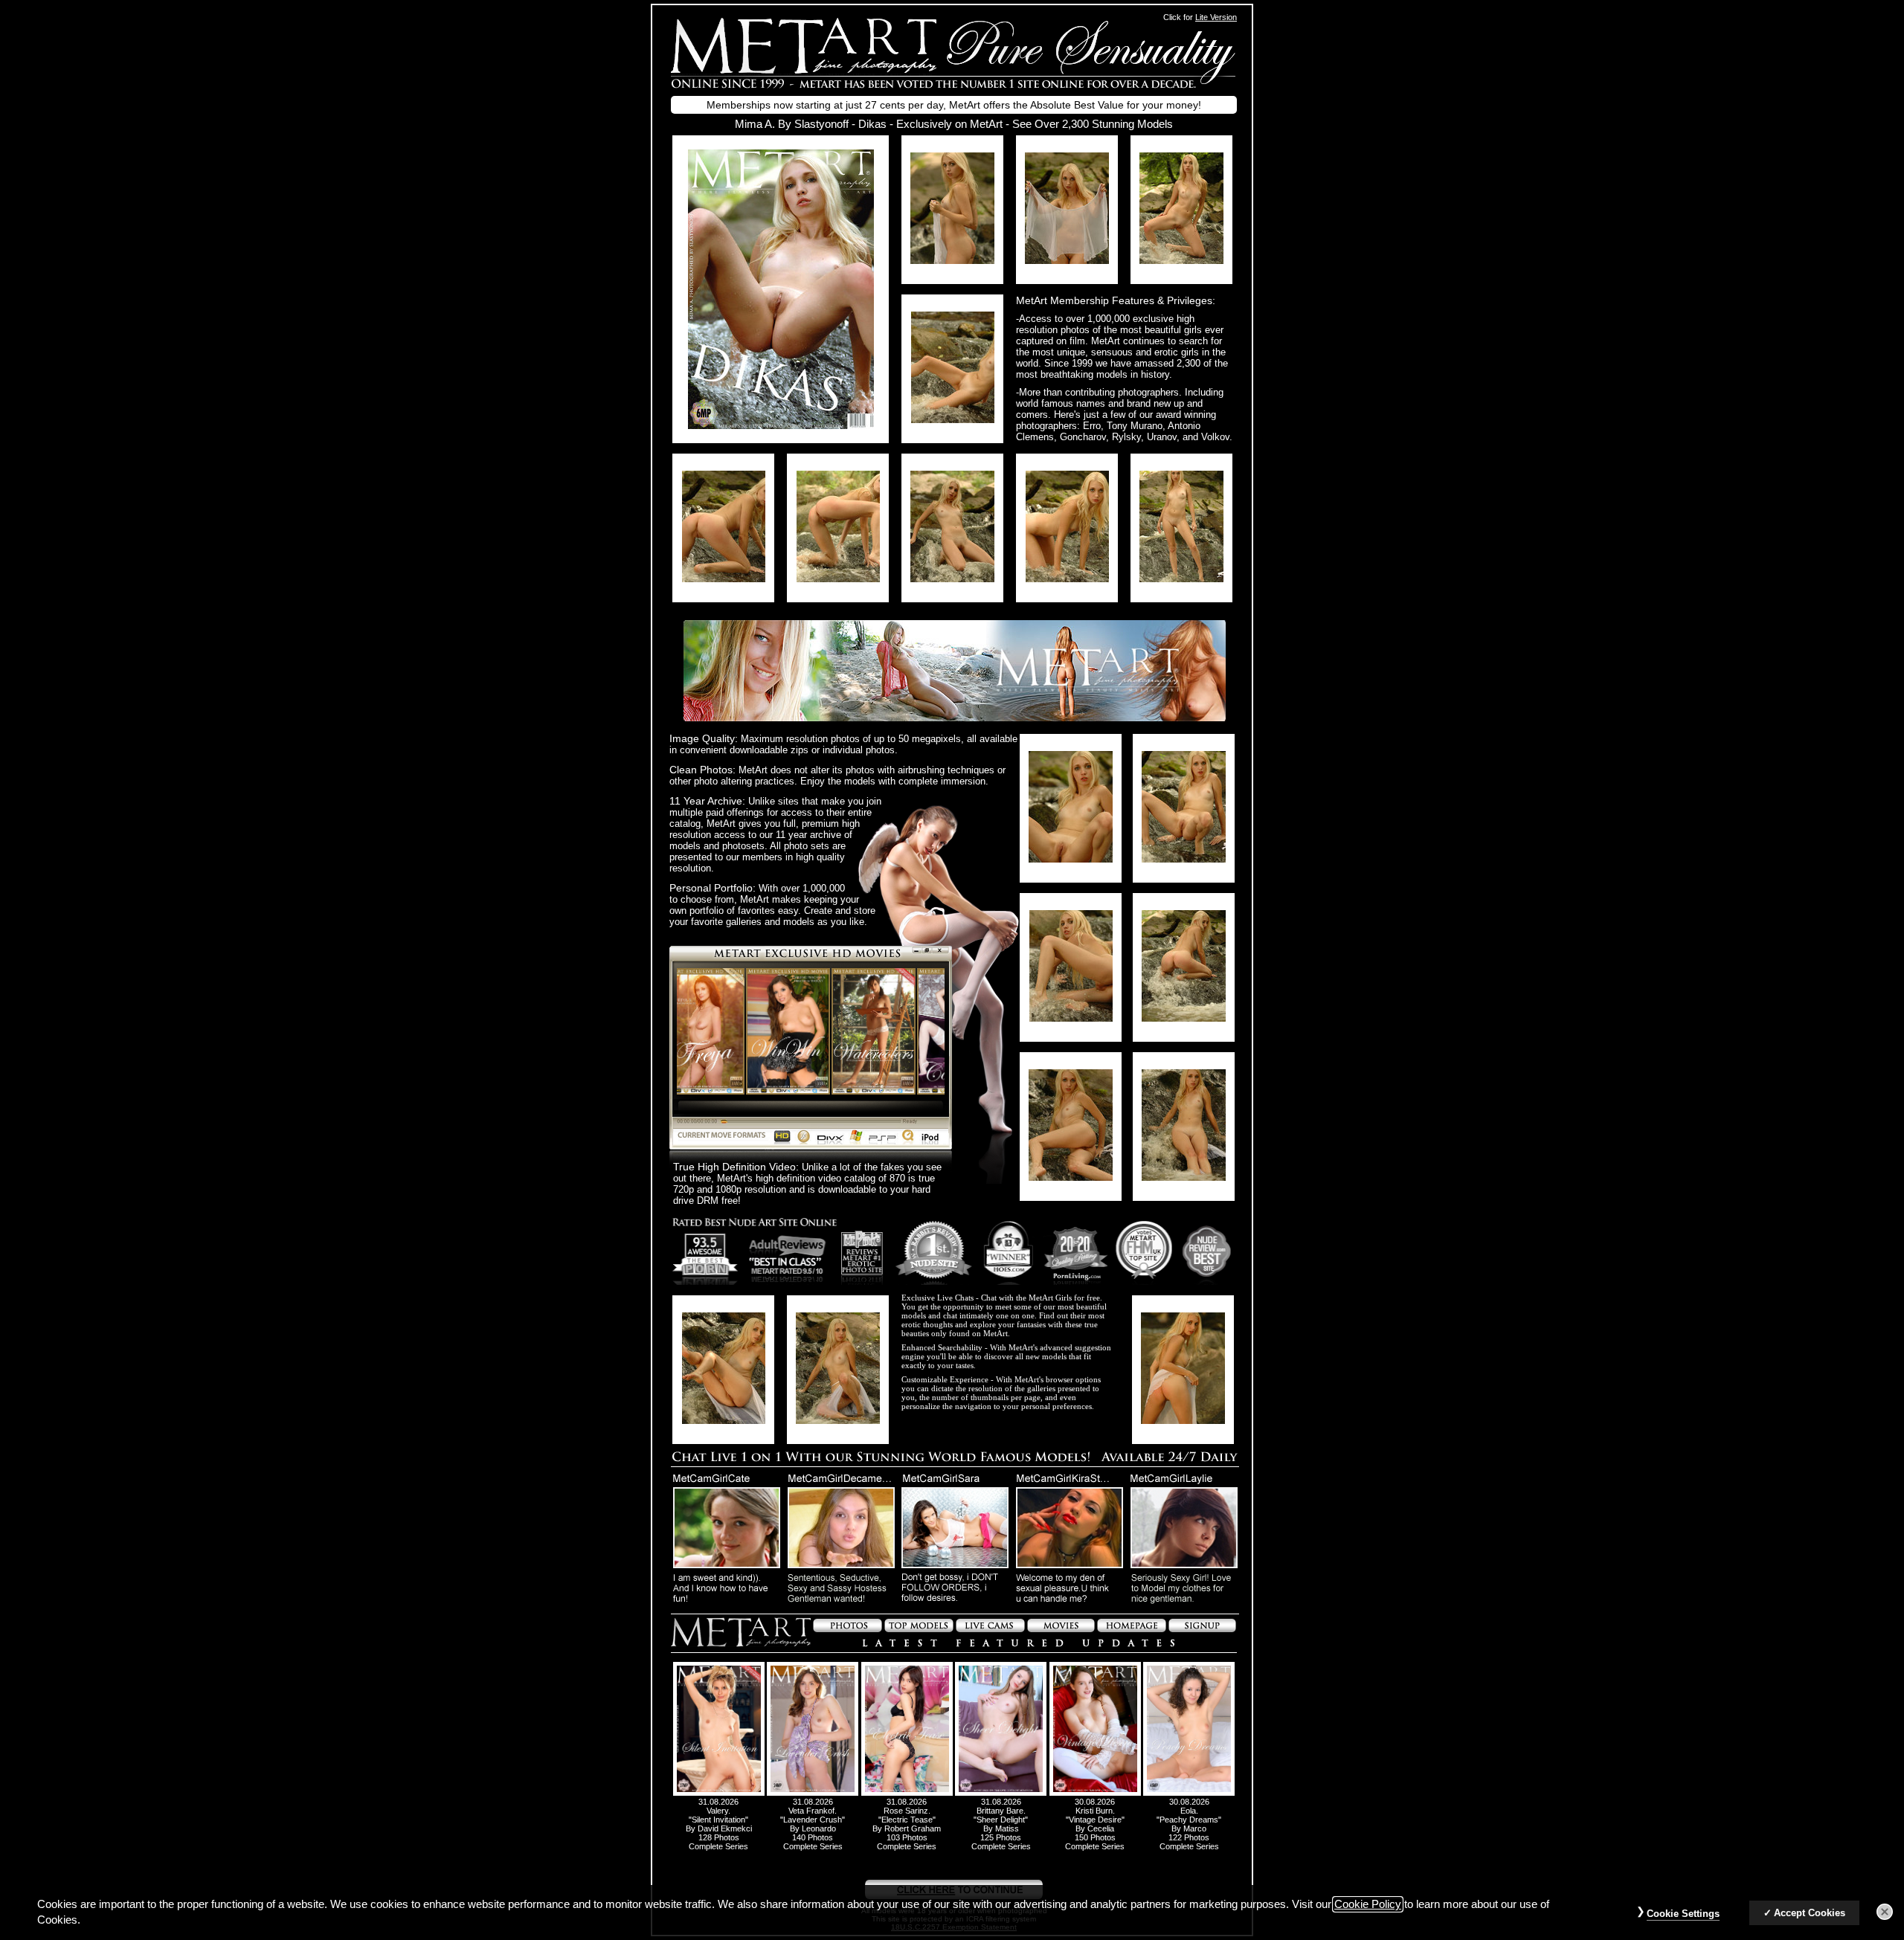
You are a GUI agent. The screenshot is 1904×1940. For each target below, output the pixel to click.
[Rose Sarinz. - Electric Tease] (907, 1793)
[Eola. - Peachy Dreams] (1189, 1793)
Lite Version (1216, 17)
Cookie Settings (1683, 1914)
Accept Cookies (1810, 1913)
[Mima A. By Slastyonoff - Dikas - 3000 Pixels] (781, 425)
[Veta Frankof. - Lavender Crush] (813, 1793)
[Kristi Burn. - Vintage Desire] (1095, 1793)
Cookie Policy (1368, 1904)
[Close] (1885, 1912)
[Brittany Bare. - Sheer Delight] (1001, 1793)
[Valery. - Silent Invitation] (719, 1793)
